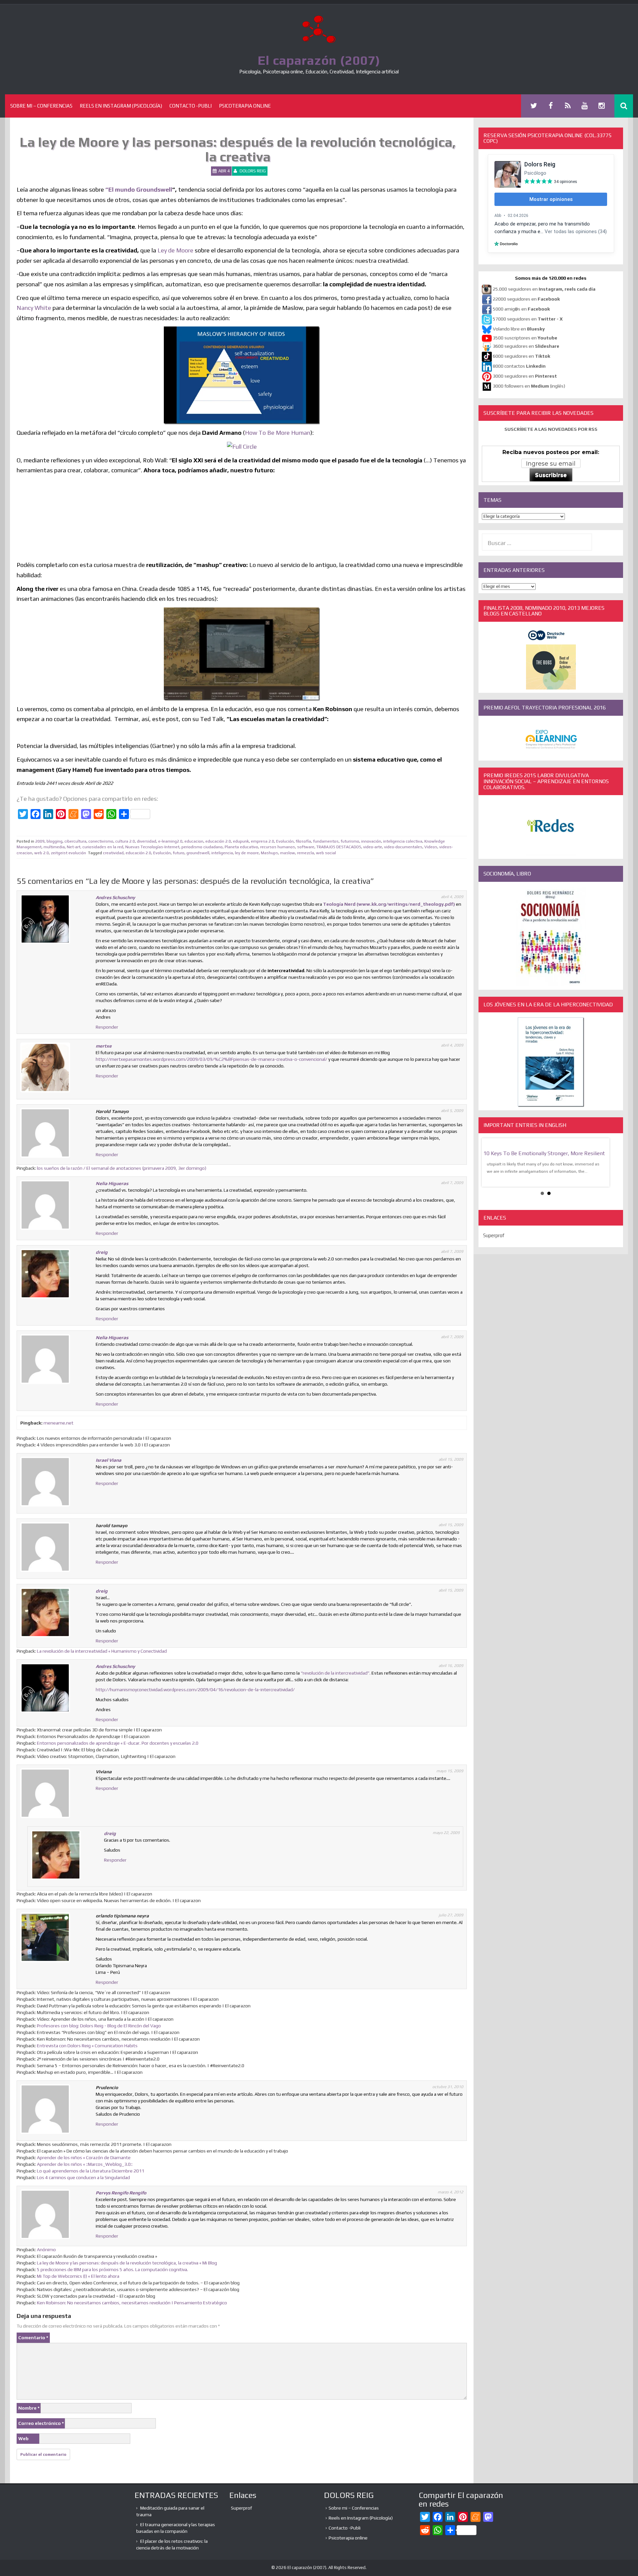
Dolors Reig (253, 171)
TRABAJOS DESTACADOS (339, 847)
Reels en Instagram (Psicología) (121, 106)
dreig (102, 1252)
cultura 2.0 (125, 841)
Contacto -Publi (191, 106)
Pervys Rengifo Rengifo (121, 2193)
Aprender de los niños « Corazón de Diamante (84, 2158)
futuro (179, 853)
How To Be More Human (278, 433)
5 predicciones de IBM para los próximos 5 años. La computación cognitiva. (112, 2269)
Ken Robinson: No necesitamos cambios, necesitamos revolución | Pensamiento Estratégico (132, 2303)
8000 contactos (519, 366)
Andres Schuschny (115, 897)
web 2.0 (42, 853)
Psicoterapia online (245, 106)
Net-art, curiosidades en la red (95, 847)
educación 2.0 (218, 841)
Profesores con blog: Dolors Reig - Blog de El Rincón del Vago (99, 2026)
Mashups (269, 853)
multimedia (54, 847)
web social (326, 853)
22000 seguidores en (526, 299)
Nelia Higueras (112, 1183)
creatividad (113, 853)
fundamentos (326, 841)
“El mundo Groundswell (139, 189)
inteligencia (222, 853)
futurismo (350, 841)
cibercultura (75, 841)
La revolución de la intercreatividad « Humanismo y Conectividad (102, 1651)
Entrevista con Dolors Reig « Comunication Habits (87, 2046)
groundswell (198, 853)
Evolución (285, 841)
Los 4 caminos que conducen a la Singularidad (83, 2177)
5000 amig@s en (521, 309)
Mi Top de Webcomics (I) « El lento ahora (78, 2276)
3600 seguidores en (526, 346)
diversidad (147, 841)
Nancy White (34, 308)
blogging (54, 841)
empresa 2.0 (263, 841)
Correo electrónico (41, 2423)
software (306, 847)
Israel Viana (108, 1460)
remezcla (306, 853)
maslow (288, 853)
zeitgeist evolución (68, 853)
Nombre (29, 2408)
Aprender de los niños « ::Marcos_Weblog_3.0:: (85, 2164)
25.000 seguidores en (544, 289)
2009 (40, 841)
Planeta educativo (241, 847)
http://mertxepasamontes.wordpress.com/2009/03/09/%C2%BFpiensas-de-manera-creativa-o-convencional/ (212, 1059)
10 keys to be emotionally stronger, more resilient (544, 1153)
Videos (431, 847)
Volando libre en (519, 329)
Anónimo (46, 2250)
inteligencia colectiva (403, 841)
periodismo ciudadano (202, 847)
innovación (371, 841)
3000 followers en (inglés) (529, 386)
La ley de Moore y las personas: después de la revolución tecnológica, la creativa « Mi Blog (127, 2263)
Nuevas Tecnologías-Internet (152, 847)
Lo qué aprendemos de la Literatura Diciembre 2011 (91, 2171)
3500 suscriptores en (525, 338)
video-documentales (403, 847)
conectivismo (101, 841)
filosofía (303, 841)
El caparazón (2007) (319, 60)
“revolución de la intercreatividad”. (336, 1673)
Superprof (494, 1235)
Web (23, 2438)
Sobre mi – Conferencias (41, 106)
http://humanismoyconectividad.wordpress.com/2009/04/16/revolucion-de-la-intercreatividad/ (195, 1690)
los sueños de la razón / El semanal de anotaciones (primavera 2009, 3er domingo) (122, 1168)
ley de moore (247, 853)
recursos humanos (278, 847)
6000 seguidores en (522, 356)
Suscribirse (551, 475)
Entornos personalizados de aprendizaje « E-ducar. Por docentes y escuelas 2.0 (118, 1743)
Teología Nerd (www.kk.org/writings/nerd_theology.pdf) (389, 904)
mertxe (104, 1046)
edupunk (241, 841)
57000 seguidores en (527, 319)
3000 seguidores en (524, 376)
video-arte (373, 847)
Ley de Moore (175, 250)
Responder (107, 1027)
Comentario (33, 2338)
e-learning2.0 (170, 841)
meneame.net (58, 1423)
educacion (194, 841)
